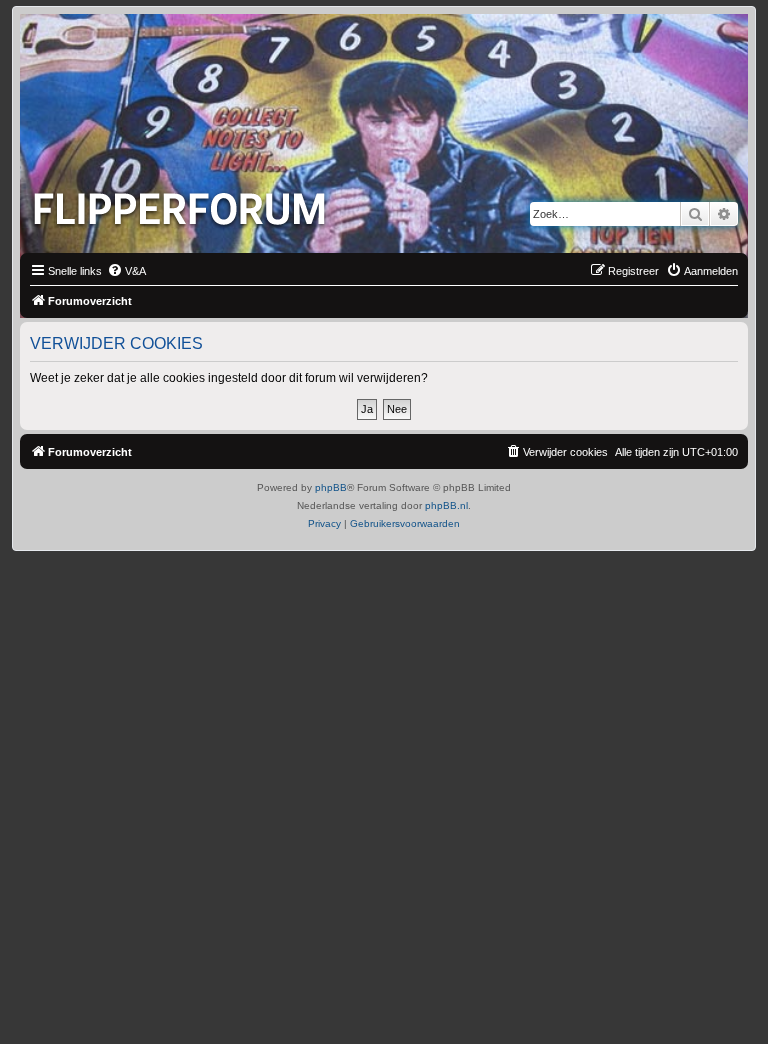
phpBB (331, 487)
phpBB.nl (446, 505)
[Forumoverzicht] (184, 203)
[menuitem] (126, 271)
